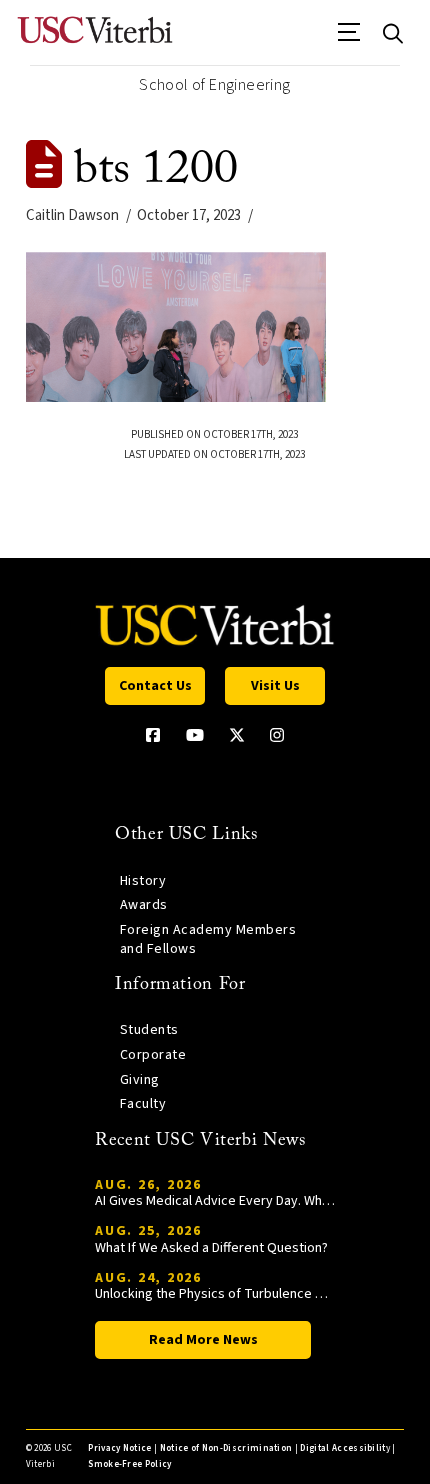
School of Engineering (214, 85)
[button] (349, 39)
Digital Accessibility (345, 1448)
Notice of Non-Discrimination (226, 1448)
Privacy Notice (119, 1448)
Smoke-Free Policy (129, 1464)
